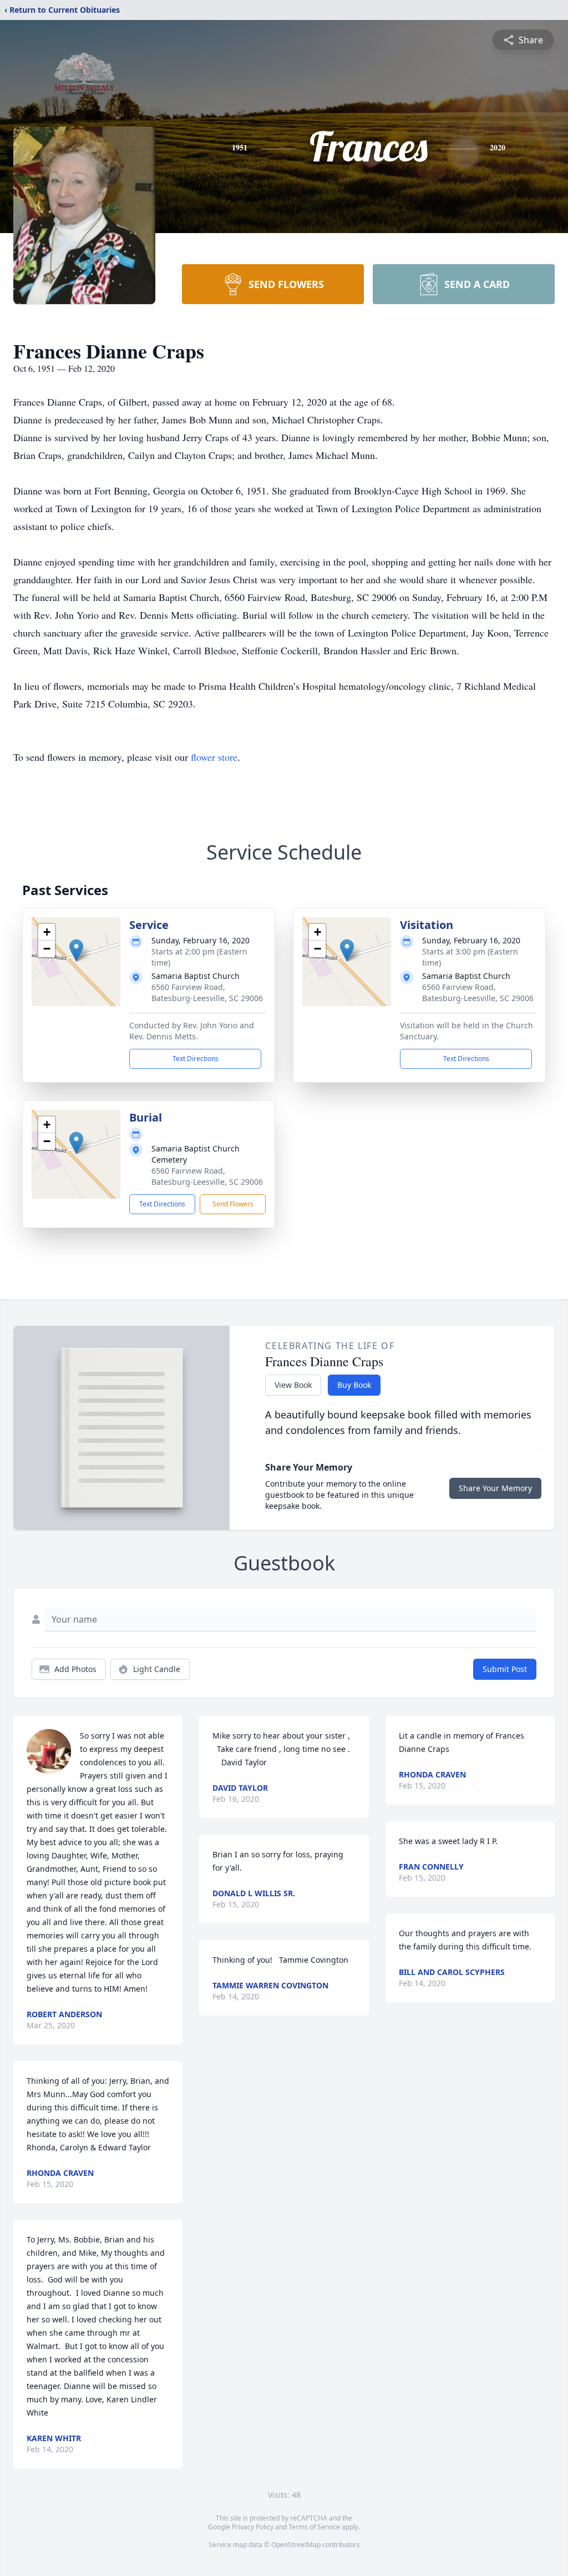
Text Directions (196, 1059)
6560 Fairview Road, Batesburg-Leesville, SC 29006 (207, 992)
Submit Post (505, 1669)
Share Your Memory (495, 1488)
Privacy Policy (253, 2527)
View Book (293, 1385)
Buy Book (354, 1385)
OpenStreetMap (296, 2545)
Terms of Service (314, 2527)
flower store (214, 757)
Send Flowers (233, 1204)
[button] (76, 950)
